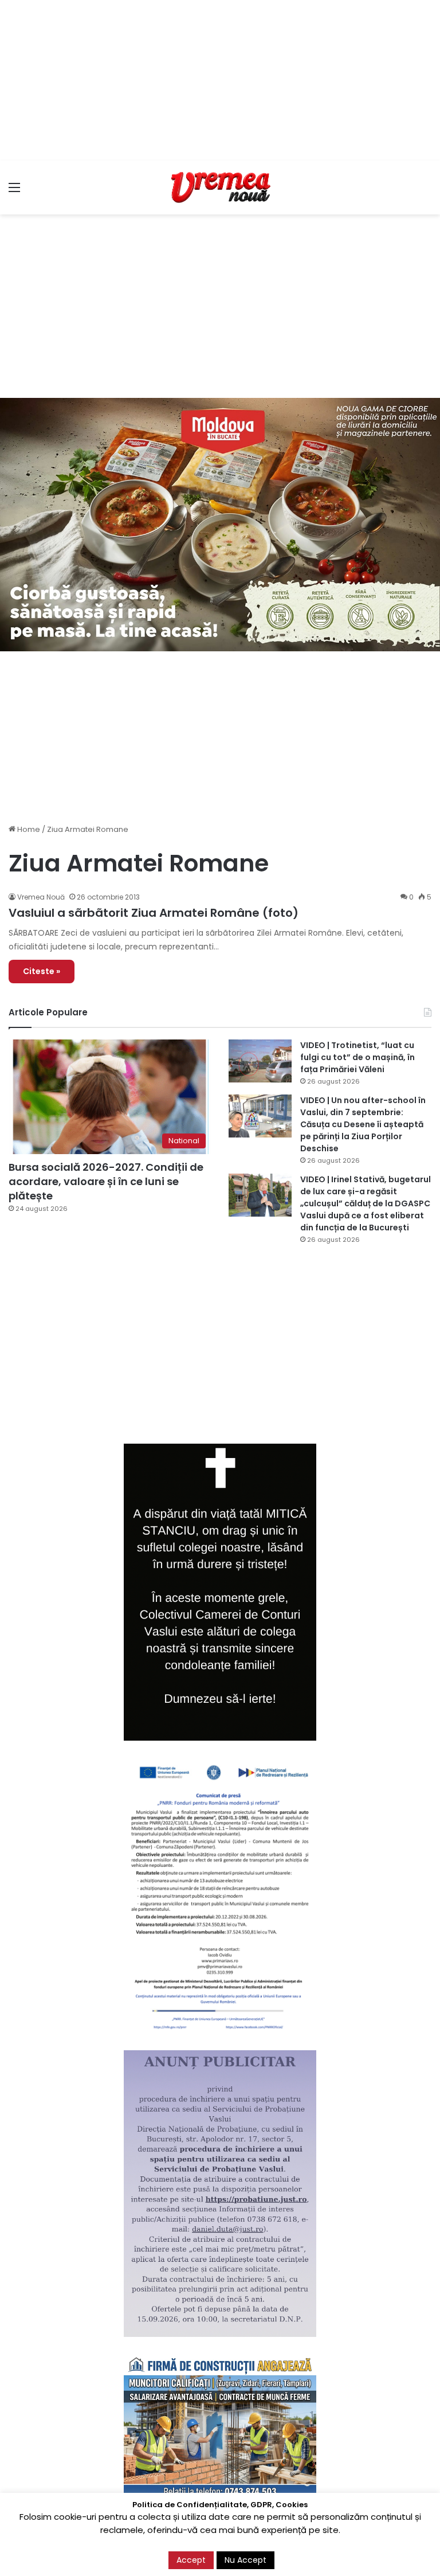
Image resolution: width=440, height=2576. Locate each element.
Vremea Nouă (41, 897)
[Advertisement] (220, 80)
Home (28, 829)
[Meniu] (14, 192)
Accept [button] (191, 2560)
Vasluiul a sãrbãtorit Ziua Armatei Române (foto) (154, 913)
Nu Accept (245, 2560)
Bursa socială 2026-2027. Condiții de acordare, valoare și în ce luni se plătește (106, 1181)
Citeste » (42, 971)
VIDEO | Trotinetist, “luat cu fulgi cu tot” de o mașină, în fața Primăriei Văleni (357, 1057)
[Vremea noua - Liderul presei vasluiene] (220, 187)
